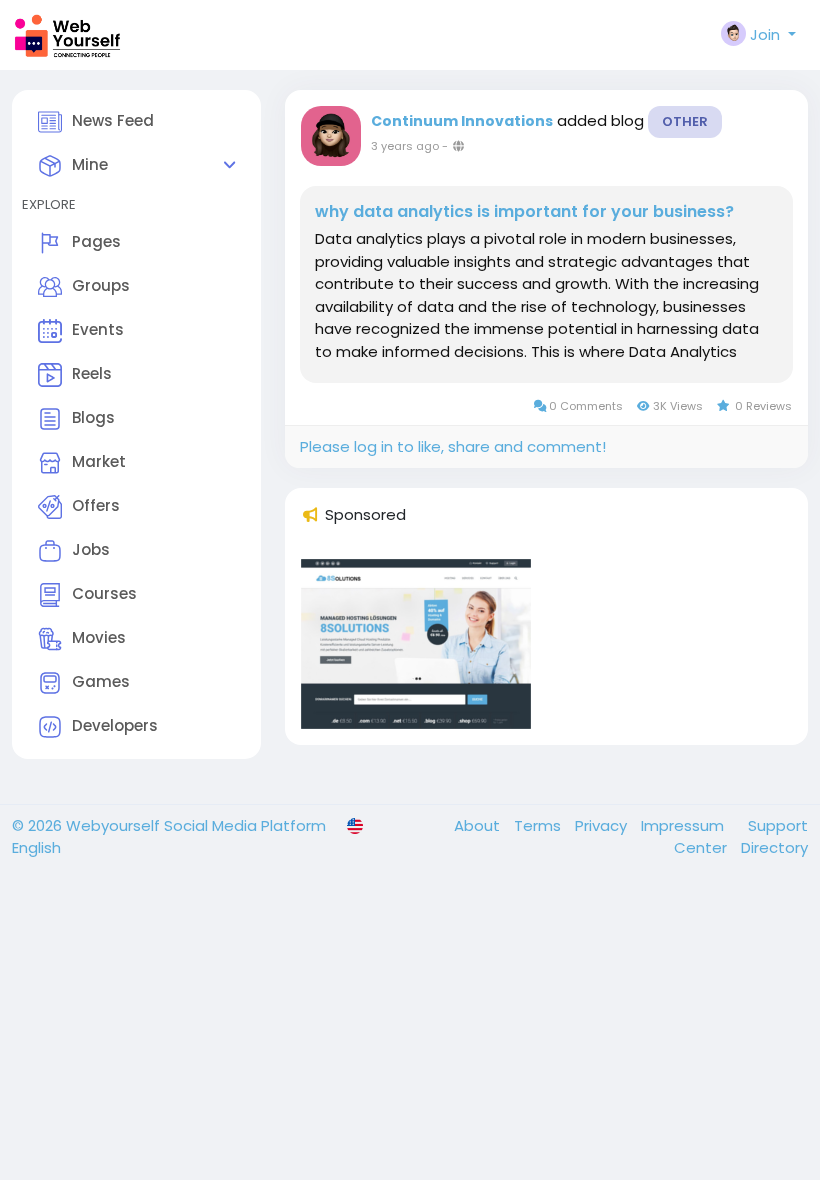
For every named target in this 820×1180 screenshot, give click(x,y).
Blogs (93, 417)
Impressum (684, 825)
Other (685, 121)
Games (101, 681)
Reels (92, 373)
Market (99, 461)
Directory (774, 847)
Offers (96, 505)
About (479, 825)
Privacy (603, 825)
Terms (539, 825)
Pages (96, 241)
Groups (101, 285)
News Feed (113, 120)
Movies (99, 637)
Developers (115, 725)
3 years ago (405, 146)
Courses (104, 593)
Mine (90, 164)
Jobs (91, 549)
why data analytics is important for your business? (524, 212)
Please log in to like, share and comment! (453, 446)
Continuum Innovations (462, 121)
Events (98, 329)
